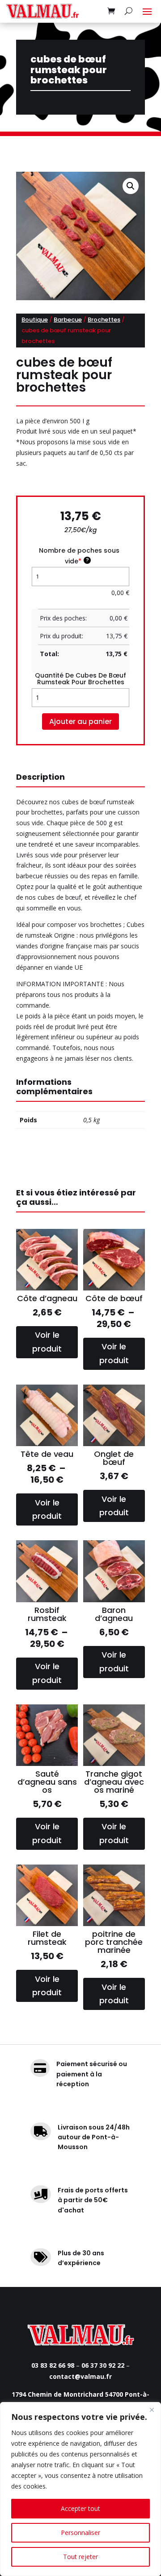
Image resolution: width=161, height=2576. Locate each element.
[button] (131, 186)
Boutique (35, 320)
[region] (80, 2489)
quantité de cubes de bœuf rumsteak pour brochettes (80, 679)
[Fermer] (152, 2410)
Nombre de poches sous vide (79, 556)
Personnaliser (80, 2533)
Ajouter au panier (80, 722)
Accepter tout (80, 2508)
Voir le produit (47, 1342)
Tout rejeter (80, 2557)
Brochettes (104, 320)
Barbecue (68, 320)
